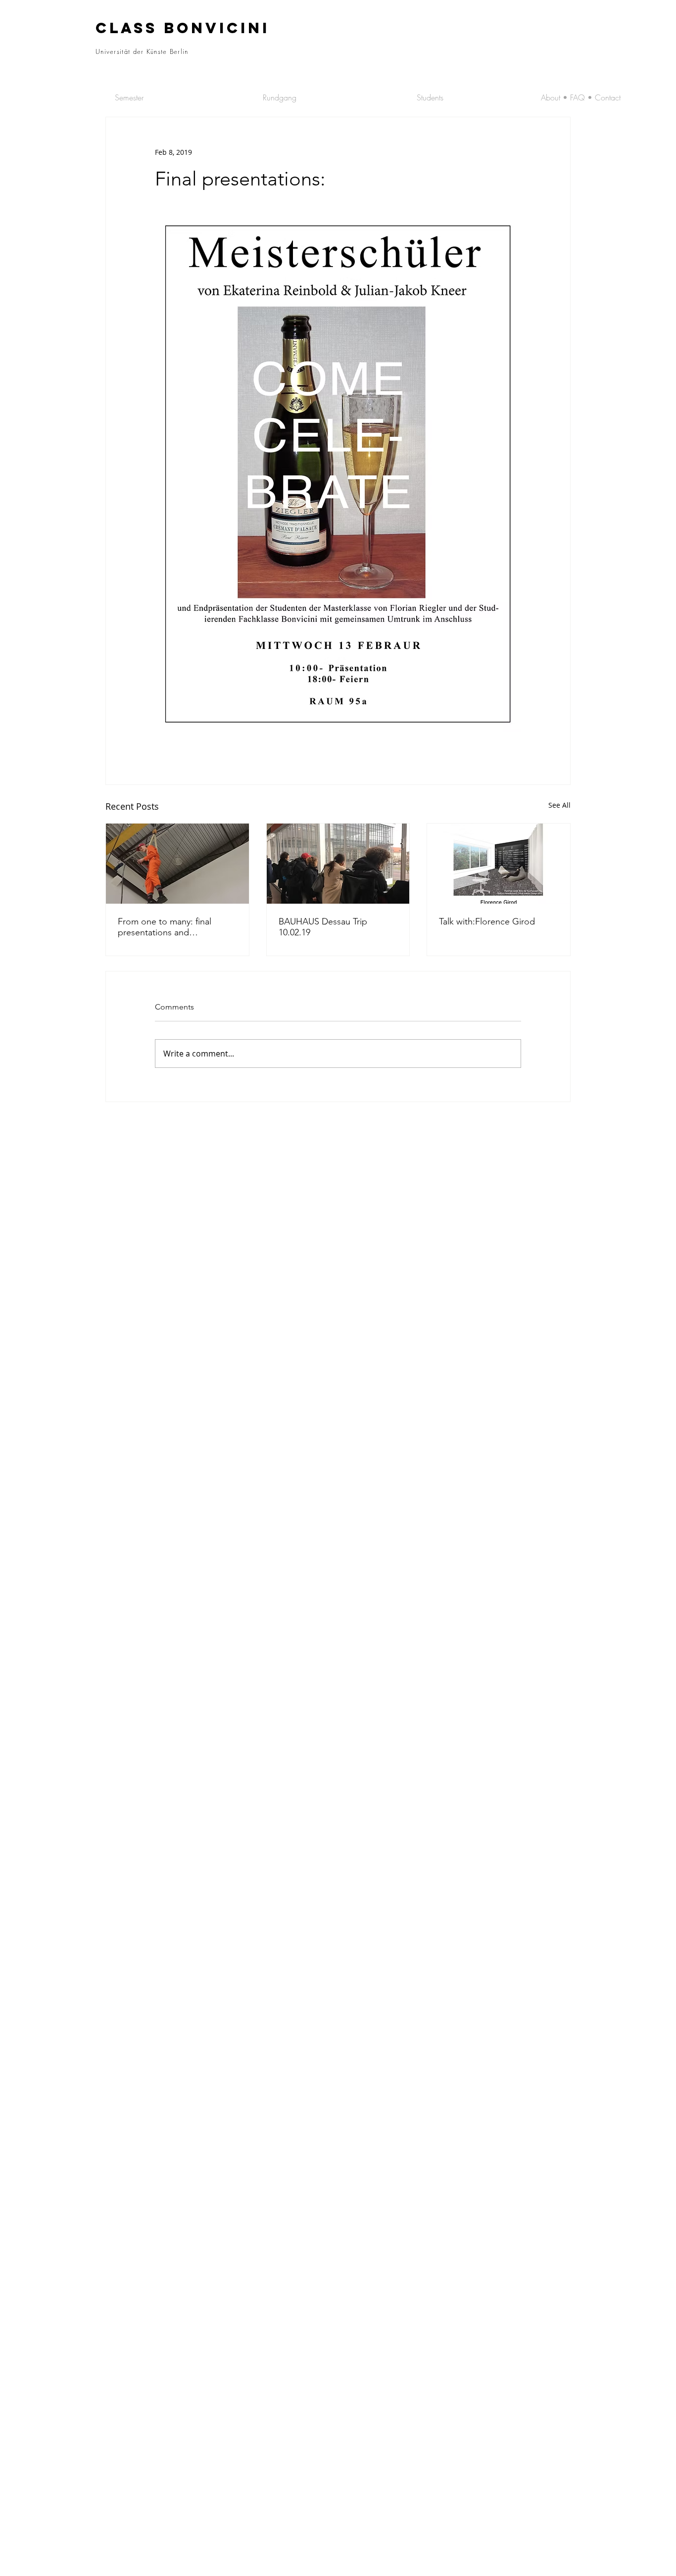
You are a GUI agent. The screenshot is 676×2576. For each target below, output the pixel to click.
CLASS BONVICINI (183, 28)
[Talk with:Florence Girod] (499, 864)
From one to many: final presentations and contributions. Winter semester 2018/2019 (165, 927)
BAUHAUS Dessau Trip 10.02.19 (323, 927)
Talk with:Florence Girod (487, 921)
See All (559, 805)
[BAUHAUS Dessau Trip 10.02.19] (338, 864)
